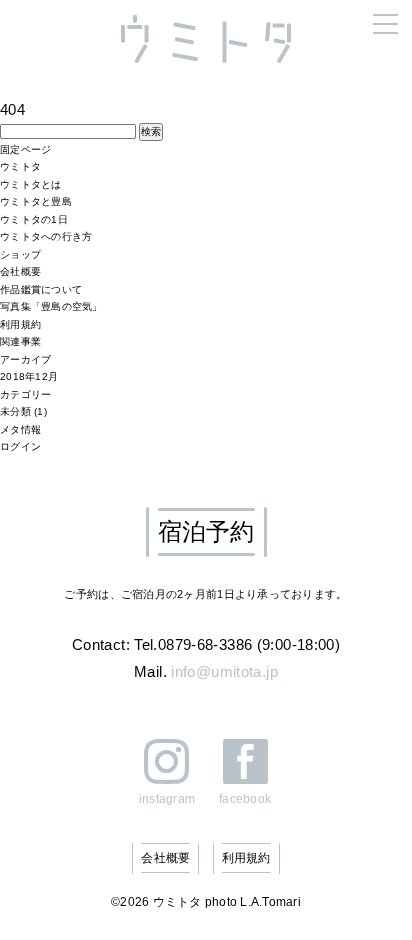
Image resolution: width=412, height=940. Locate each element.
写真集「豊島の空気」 (51, 306)
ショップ (20, 254)
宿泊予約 (206, 531)
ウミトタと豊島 (36, 201)
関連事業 (20, 341)
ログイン (20, 446)
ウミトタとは (31, 184)
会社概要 (20, 271)
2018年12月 (29, 376)
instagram (167, 798)
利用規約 (20, 324)
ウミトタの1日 (34, 219)
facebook (245, 798)
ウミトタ (20, 166)
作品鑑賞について (41, 289)
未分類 (15, 411)
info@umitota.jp (224, 671)
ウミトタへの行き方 (46, 236)
